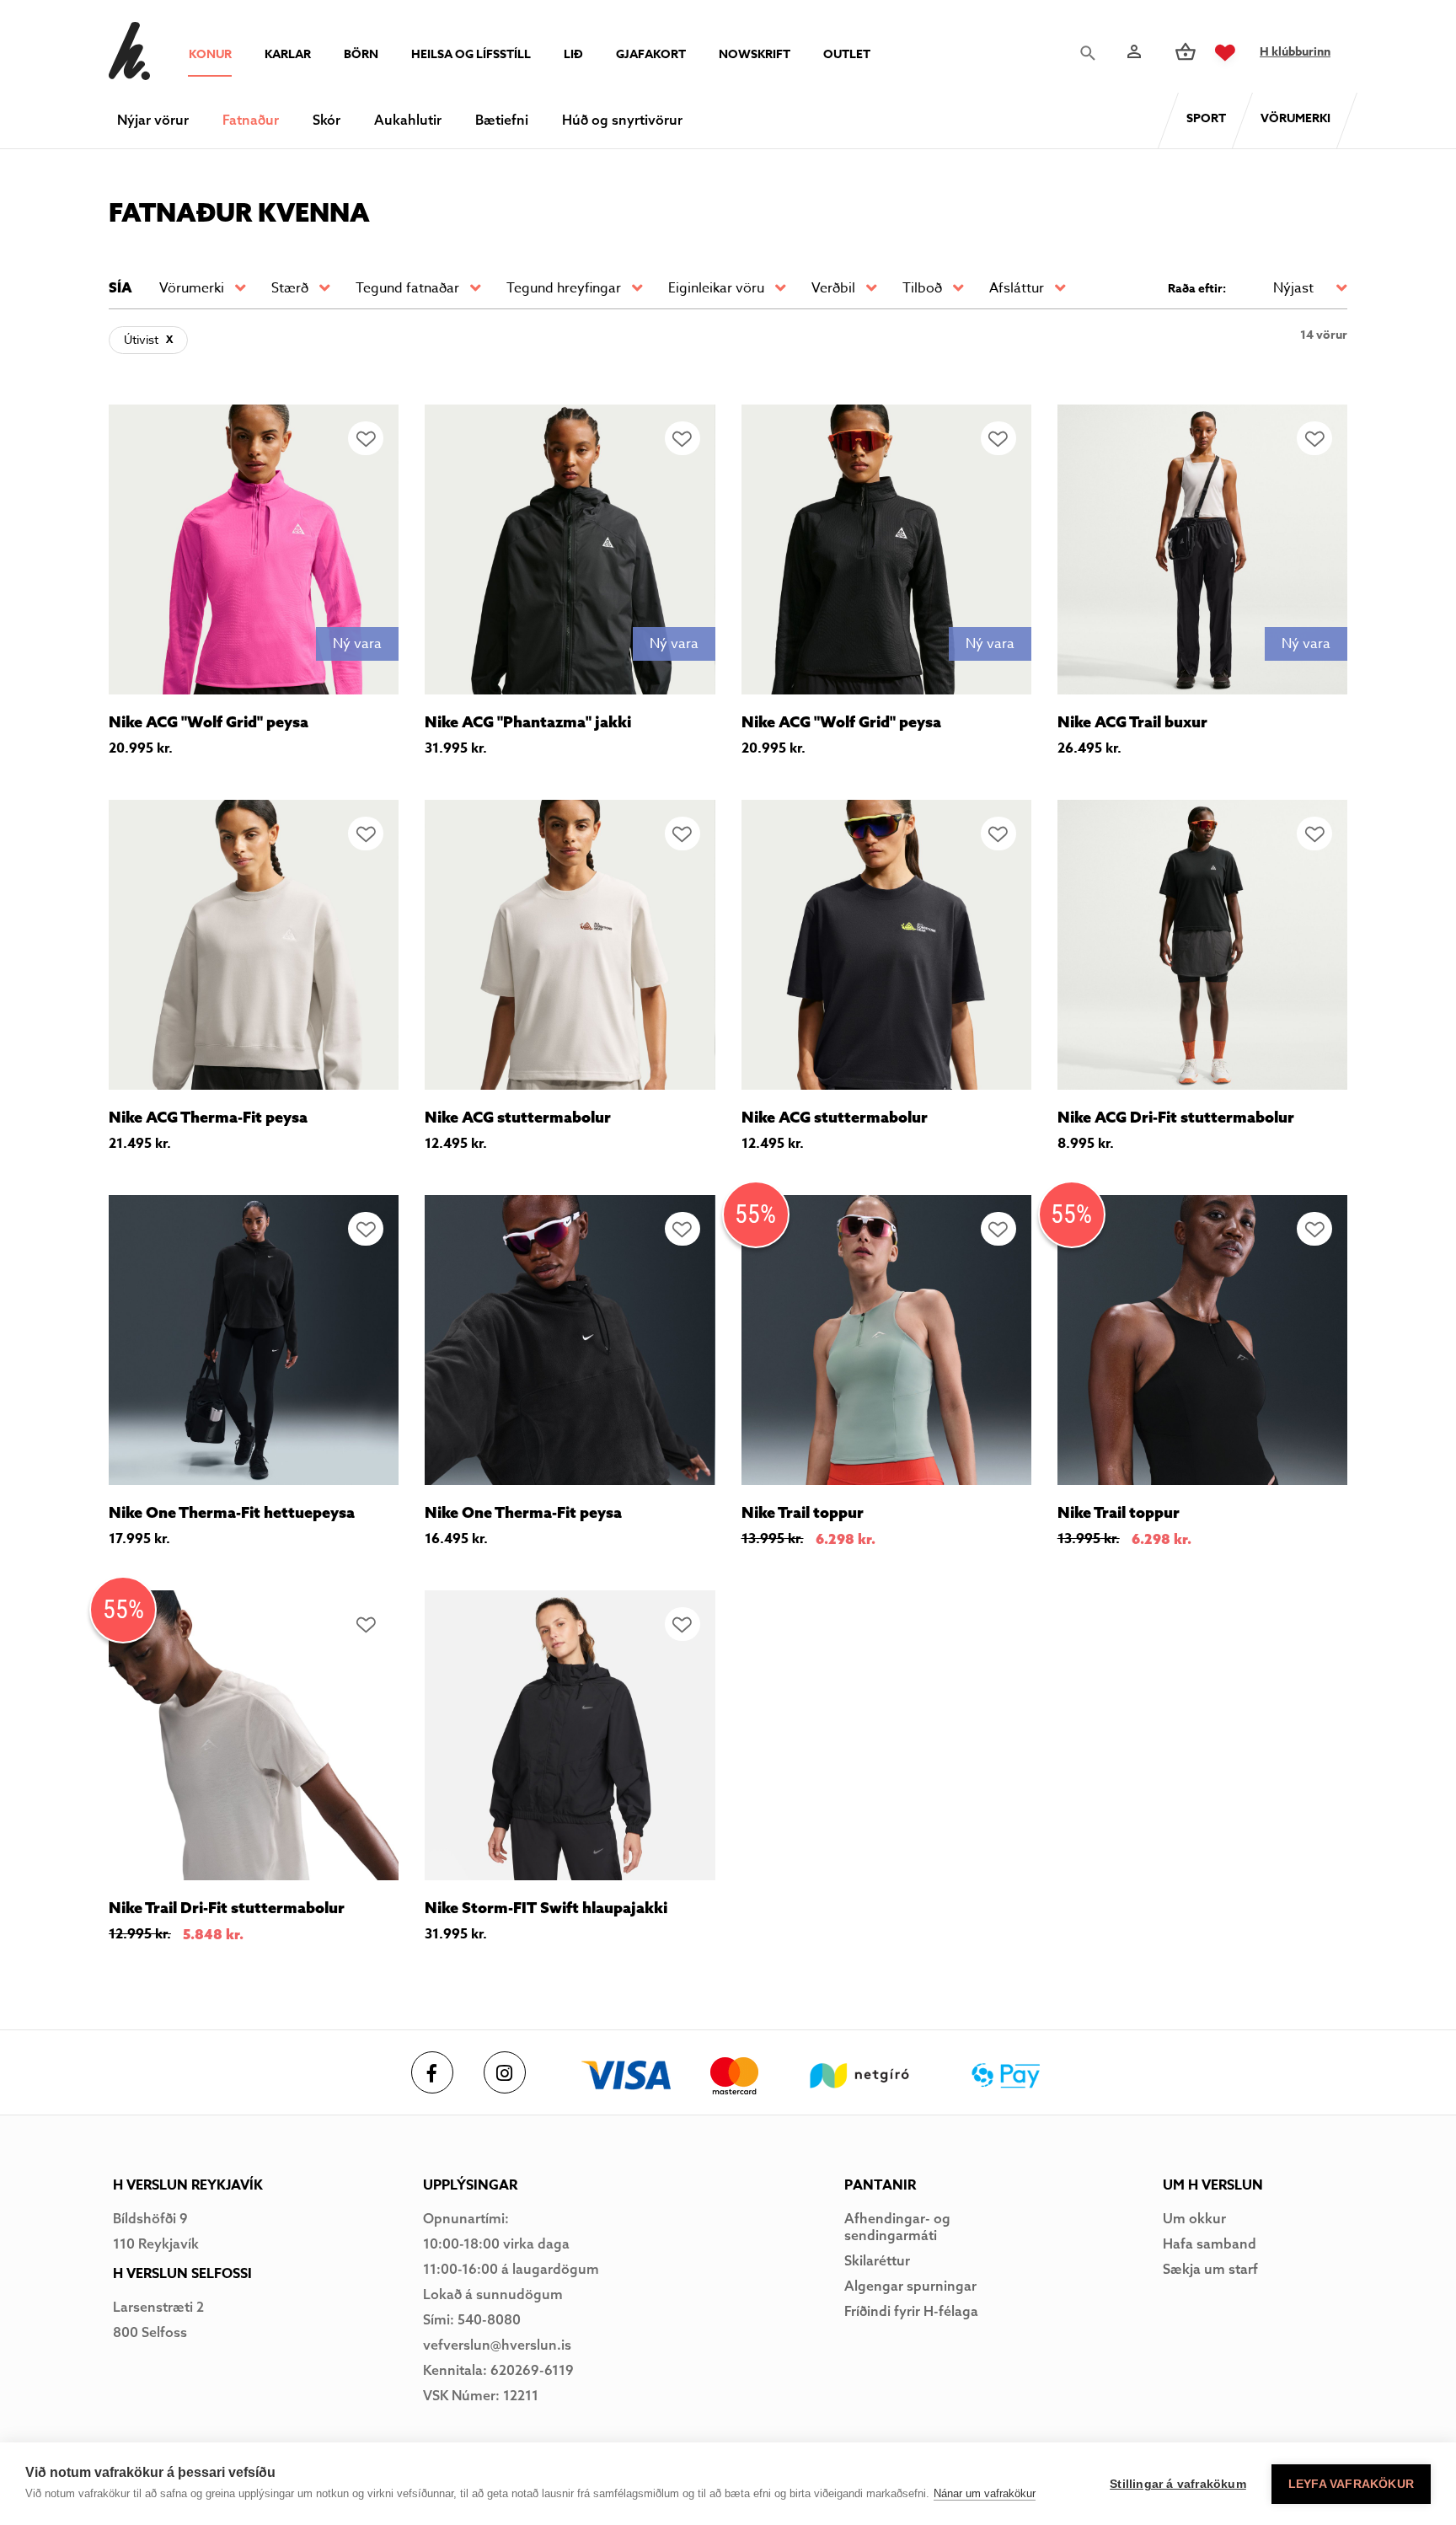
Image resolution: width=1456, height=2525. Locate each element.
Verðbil (833, 288)
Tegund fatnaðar (407, 288)
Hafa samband (1210, 2244)
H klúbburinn (1295, 52)
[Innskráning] (1132, 52)
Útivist (141, 339)
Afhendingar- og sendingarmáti (897, 2227)
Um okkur (1194, 2218)
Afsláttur (1017, 288)
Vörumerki (192, 288)
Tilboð (922, 288)
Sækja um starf (1210, 2269)
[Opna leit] (1092, 53)
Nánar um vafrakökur (985, 2493)
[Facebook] (432, 2072)
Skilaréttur (877, 2260)
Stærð (290, 288)
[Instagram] (505, 2072)
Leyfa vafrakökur (1351, 2484)
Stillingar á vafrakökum (1178, 2484)
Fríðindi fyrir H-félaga (911, 2311)
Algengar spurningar (910, 2286)
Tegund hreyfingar (564, 288)
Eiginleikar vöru (716, 288)
